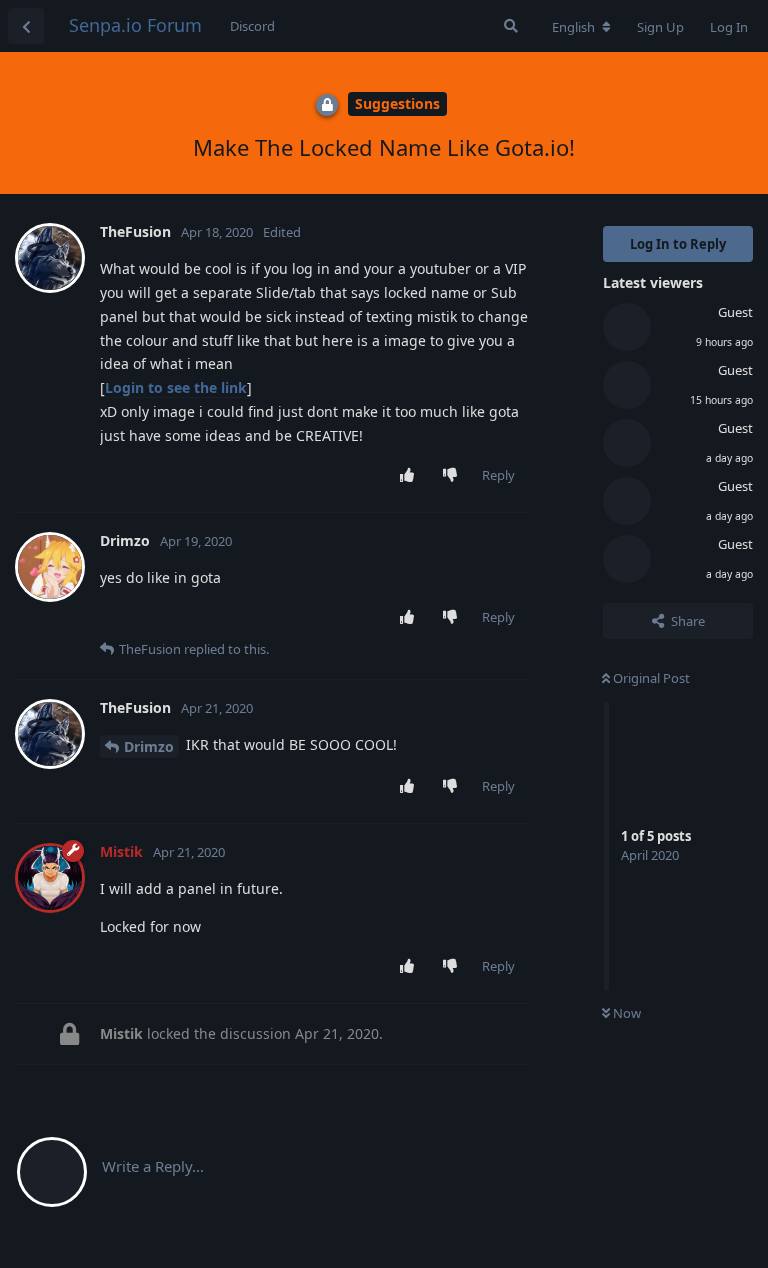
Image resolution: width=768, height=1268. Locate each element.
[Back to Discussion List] (26, 26)
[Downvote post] (454, 476)
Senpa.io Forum (135, 25)
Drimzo (149, 746)
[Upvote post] (411, 476)
